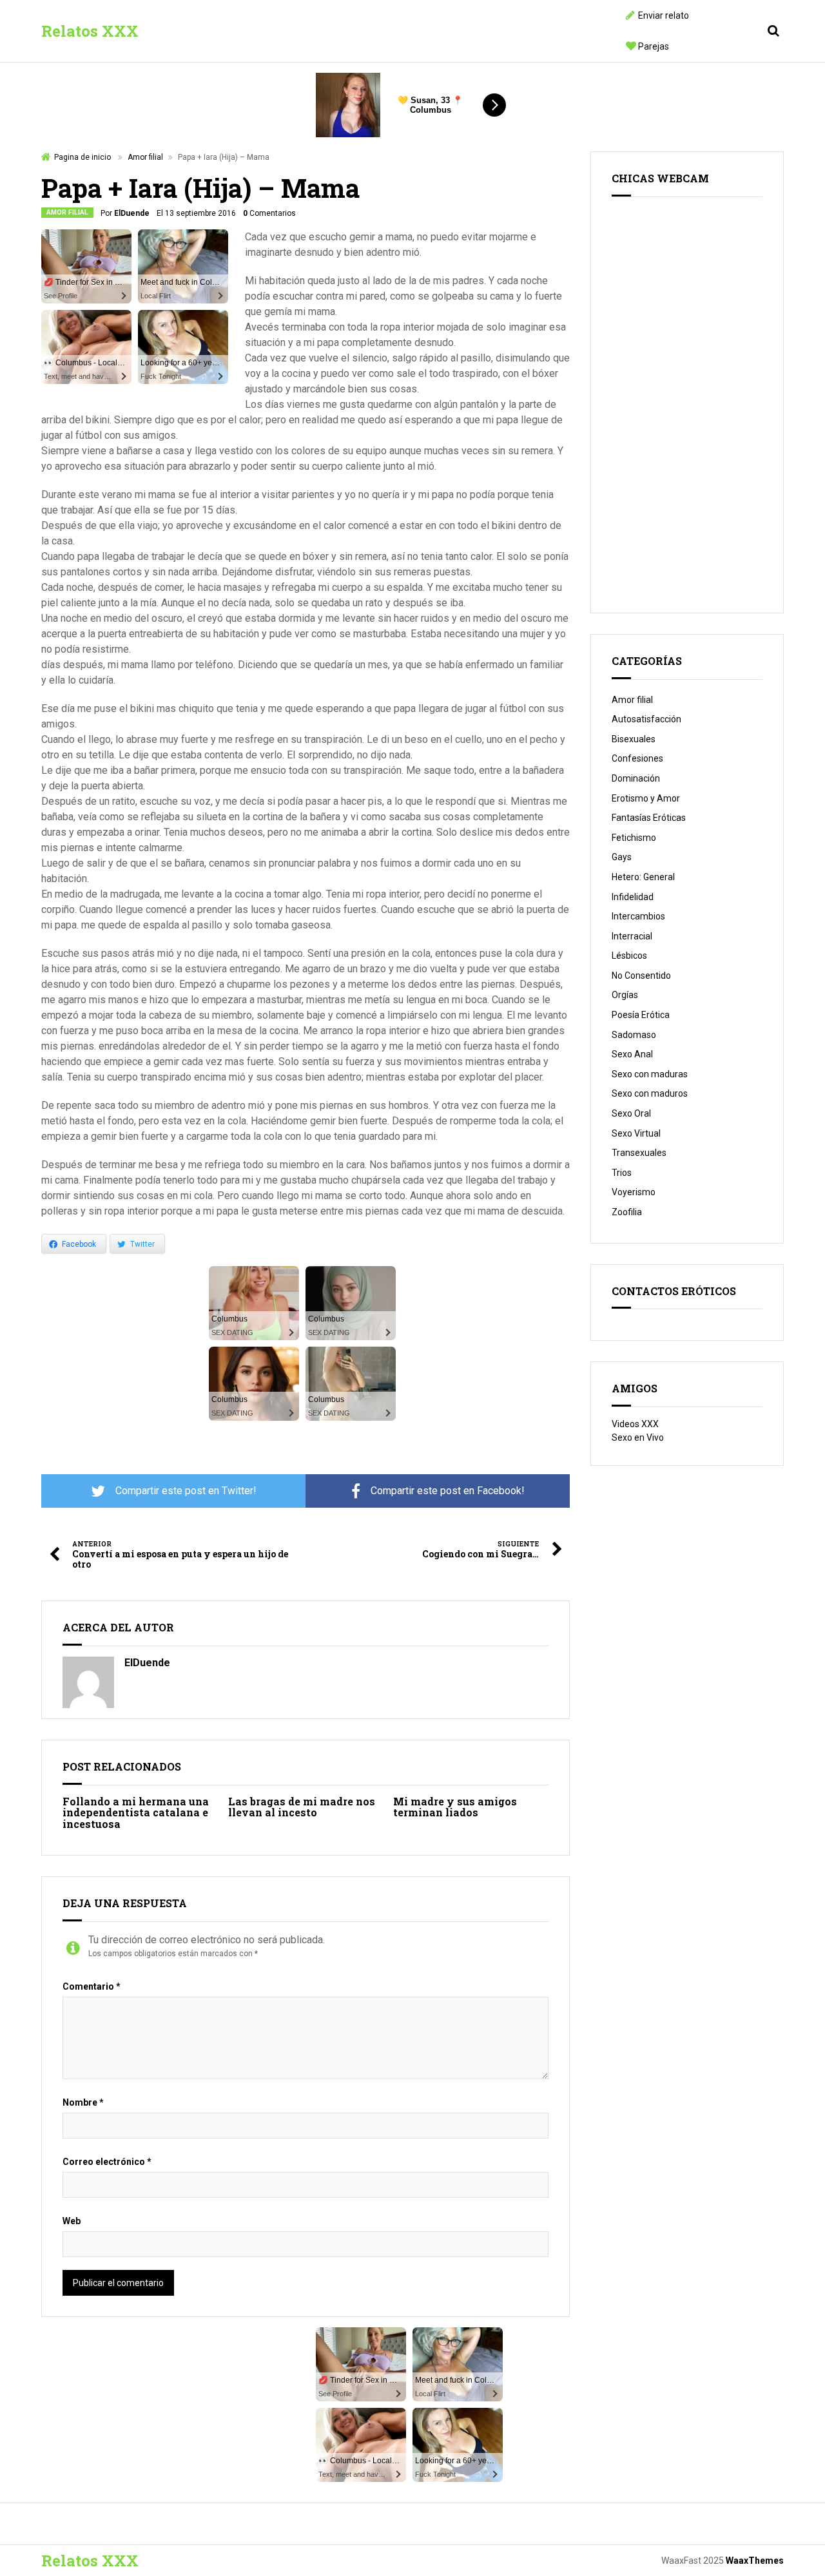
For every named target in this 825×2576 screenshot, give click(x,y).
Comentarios (269, 213)
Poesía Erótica (641, 1015)
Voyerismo (634, 1192)
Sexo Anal (632, 1054)
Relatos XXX (90, 31)
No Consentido (641, 976)
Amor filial (145, 157)
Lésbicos (629, 956)
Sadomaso (634, 1035)
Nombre (83, 2102)
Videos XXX (635, 1424)
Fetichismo (634, 838)
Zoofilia (627, 1212)
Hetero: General (643, 877)
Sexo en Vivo (638, 1437)
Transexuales (639, 1153)
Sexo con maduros (650, 1093)
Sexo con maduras (650, 1074)
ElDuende (132, 213)
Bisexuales (634, 739)
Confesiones (637, 758)
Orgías (625, 995)
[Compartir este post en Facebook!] (438, 1491)
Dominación (636, 778)
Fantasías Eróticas (649, 818)
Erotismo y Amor (646, 798)
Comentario (92, 1986)
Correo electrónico (107, 2162)
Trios (622, 1173)
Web (72, 2221)
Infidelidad (633, 897)
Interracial (632, 936)
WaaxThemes (755, 2561)
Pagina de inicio (82, 157)
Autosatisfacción (646, 719)
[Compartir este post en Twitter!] (173, 1491)
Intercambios (638, 916)
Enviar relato (664, 15)
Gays (622, 857)
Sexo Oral (631, 1113)
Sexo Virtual (636, 1133)
